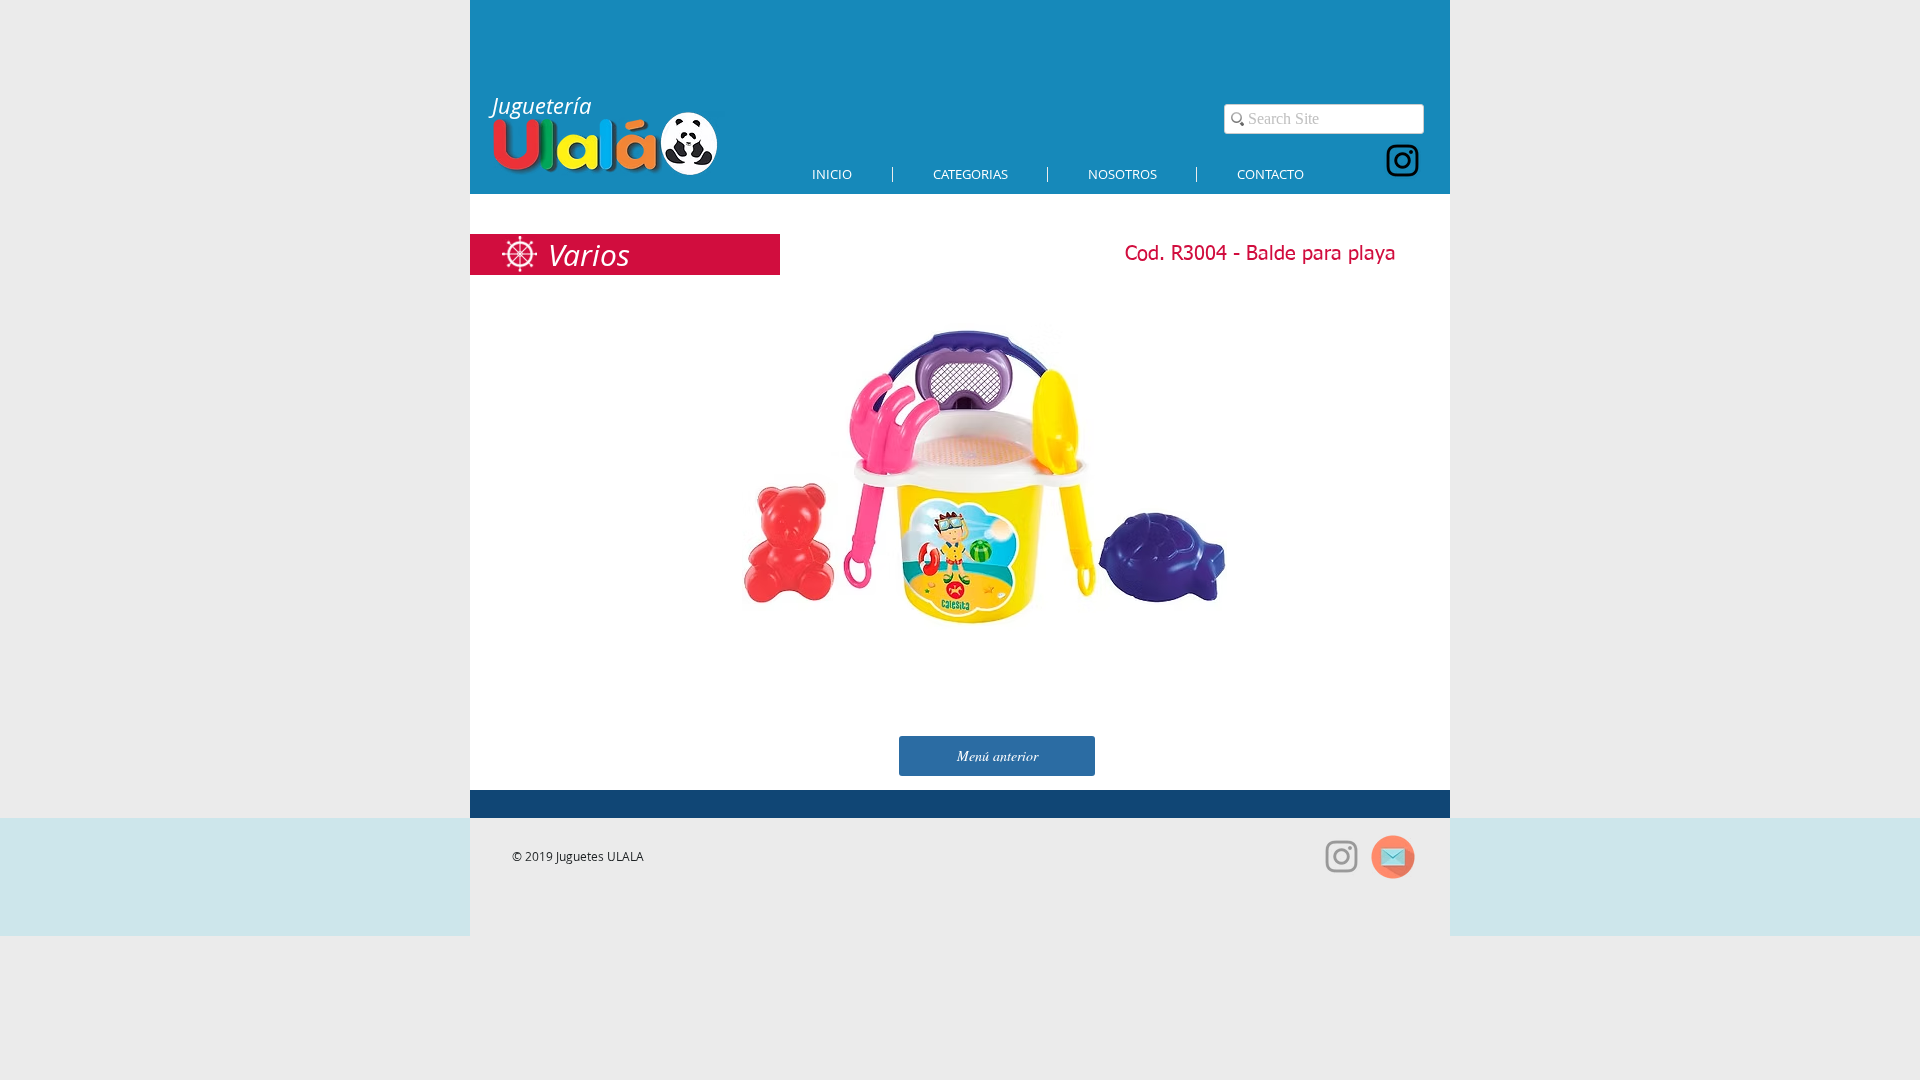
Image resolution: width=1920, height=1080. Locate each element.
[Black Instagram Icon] (1402, 160)
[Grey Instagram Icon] (1341, 856)
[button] (970, 174)
